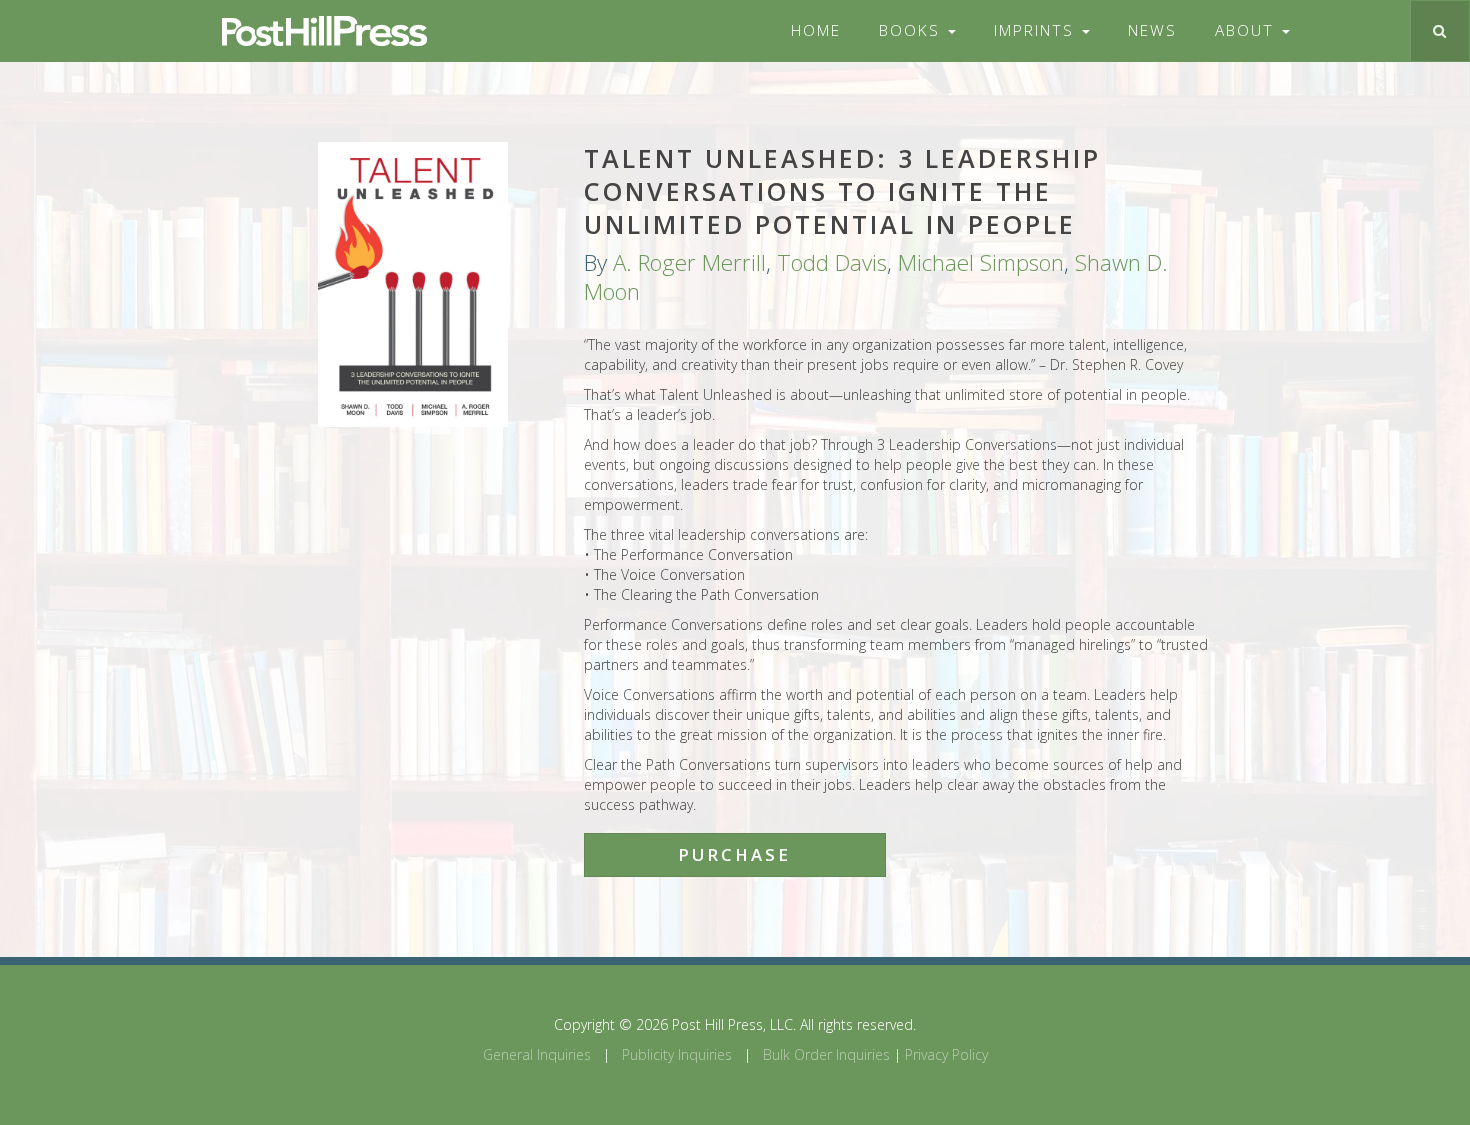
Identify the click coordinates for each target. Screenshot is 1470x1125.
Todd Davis (832, 262)
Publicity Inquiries (677, 1054)
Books (912, 30)
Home (816, 30)
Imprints (1037, 30)
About (1247, 30)
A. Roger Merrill (689, 262)
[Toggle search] (1439, 31)
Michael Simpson (981, 262)
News (1152, 30)
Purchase (734, 854)
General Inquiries (537, 1054)
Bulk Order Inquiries (826, 1054)
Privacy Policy (946, 1054)
